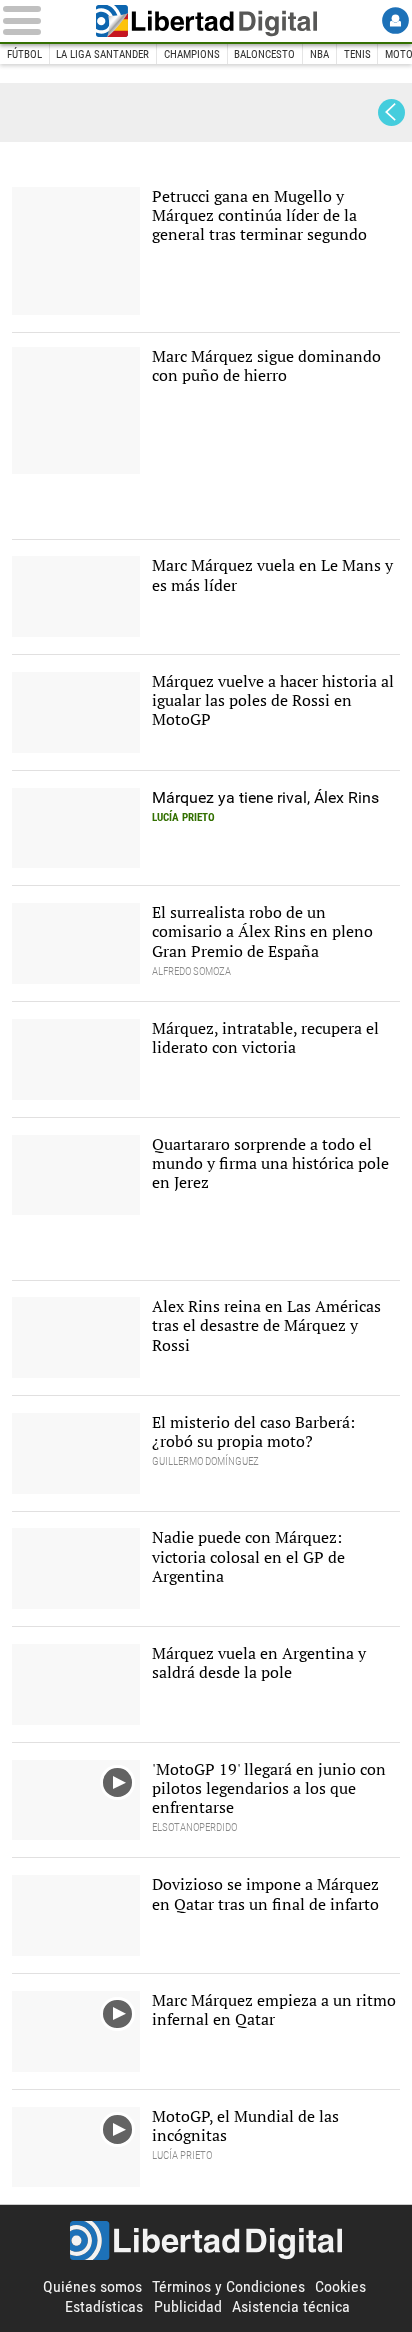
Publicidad (188, 2306)
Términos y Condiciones (228, 2286)
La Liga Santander (102, 54)
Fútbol (24, 54)
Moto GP (53, 112)
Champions (192, 54)
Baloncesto (264, 54)
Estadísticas (104, 2306)
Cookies (340, 2286)
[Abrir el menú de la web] (39, 20)
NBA (319, 54)
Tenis (357, 54)
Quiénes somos (92, 2286)
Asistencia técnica (291, 2306)
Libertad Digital (206, 21)
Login (395, 20)
